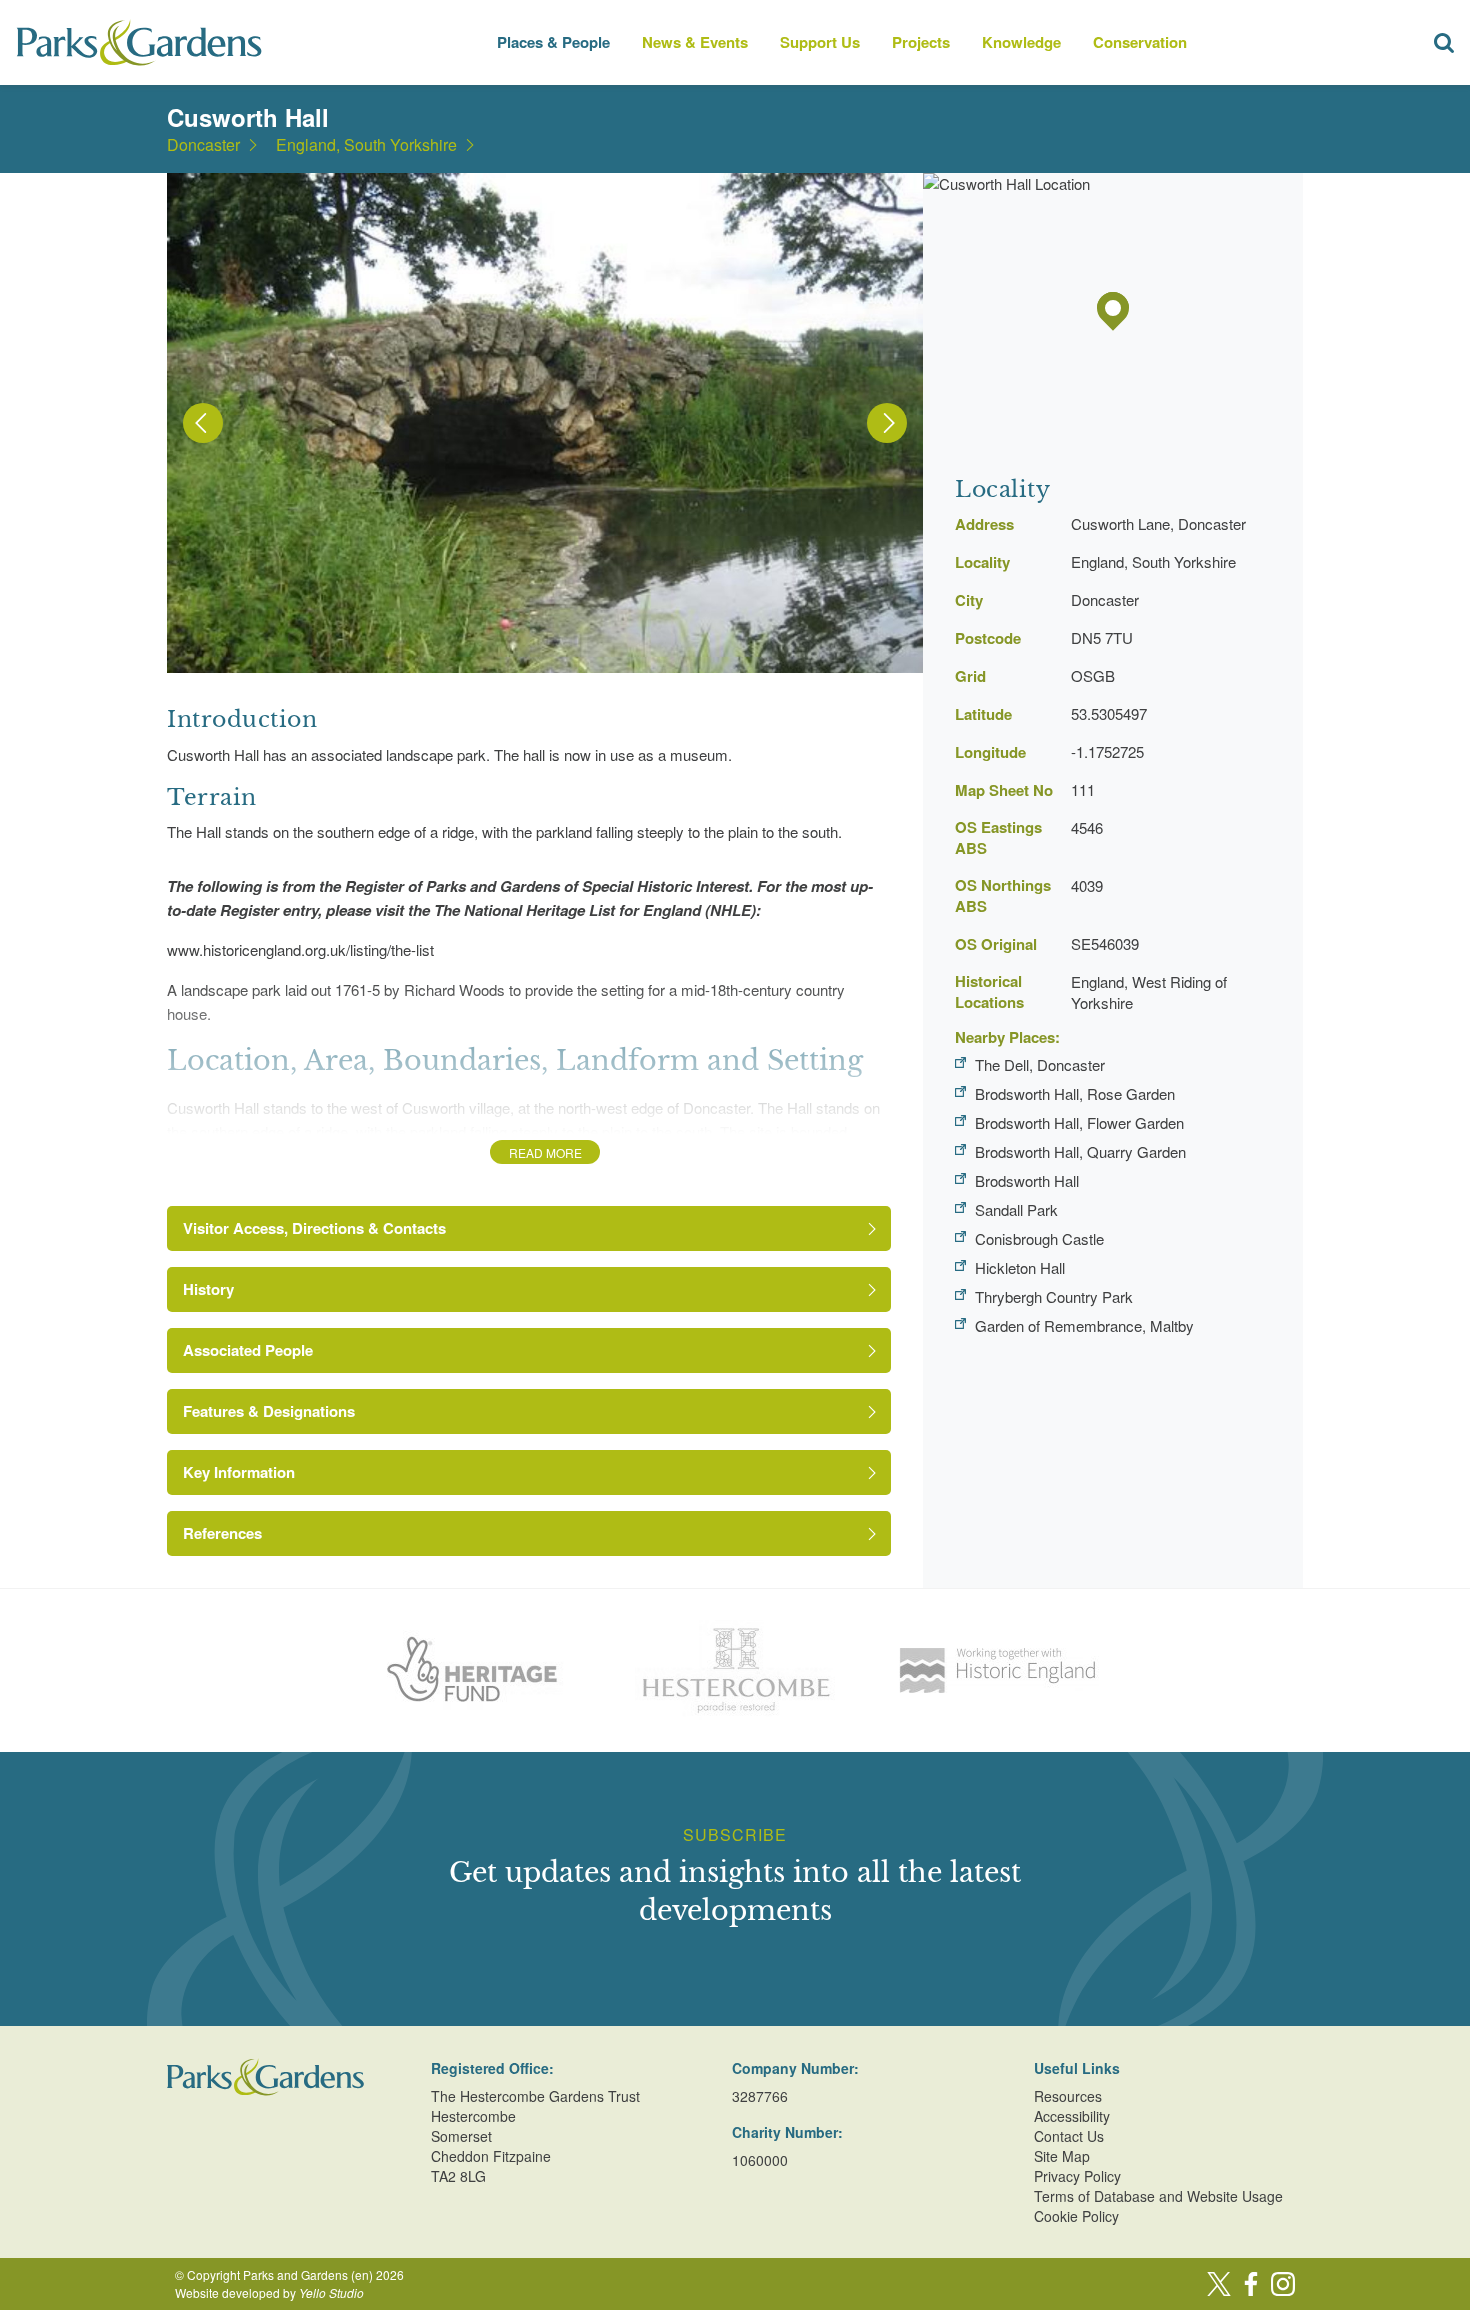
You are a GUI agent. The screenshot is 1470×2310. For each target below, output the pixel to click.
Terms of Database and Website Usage (1158, 2196)
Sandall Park (1016, 1209)
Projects (921, 42)
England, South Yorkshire (366, 145)
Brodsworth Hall (1027, 1180)
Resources (1068, 2096)
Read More (545, 1152)
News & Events (695, 42)
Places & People (553, 42)
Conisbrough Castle (1039, 1238)
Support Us (820, 42)
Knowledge (1021, 42)
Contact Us (1069, 2136)
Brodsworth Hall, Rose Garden (1075, 1093)
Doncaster (203, 145)
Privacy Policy (1077, 2176)
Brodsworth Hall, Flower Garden (1079, 1122)
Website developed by (269, 2292)
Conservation (1140, 42)
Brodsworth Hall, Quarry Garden (1080, 1151)
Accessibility (1072, 2116)
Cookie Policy (1076, 2216)
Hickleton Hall (1020, 1267)
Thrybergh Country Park (1054, 1296)
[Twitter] (1219, 2284)
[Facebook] (1251, 2284)
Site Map (1062, 2156)
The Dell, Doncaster (1040, 1064)
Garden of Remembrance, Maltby (1084, 1325)
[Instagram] (1283, 2284)
